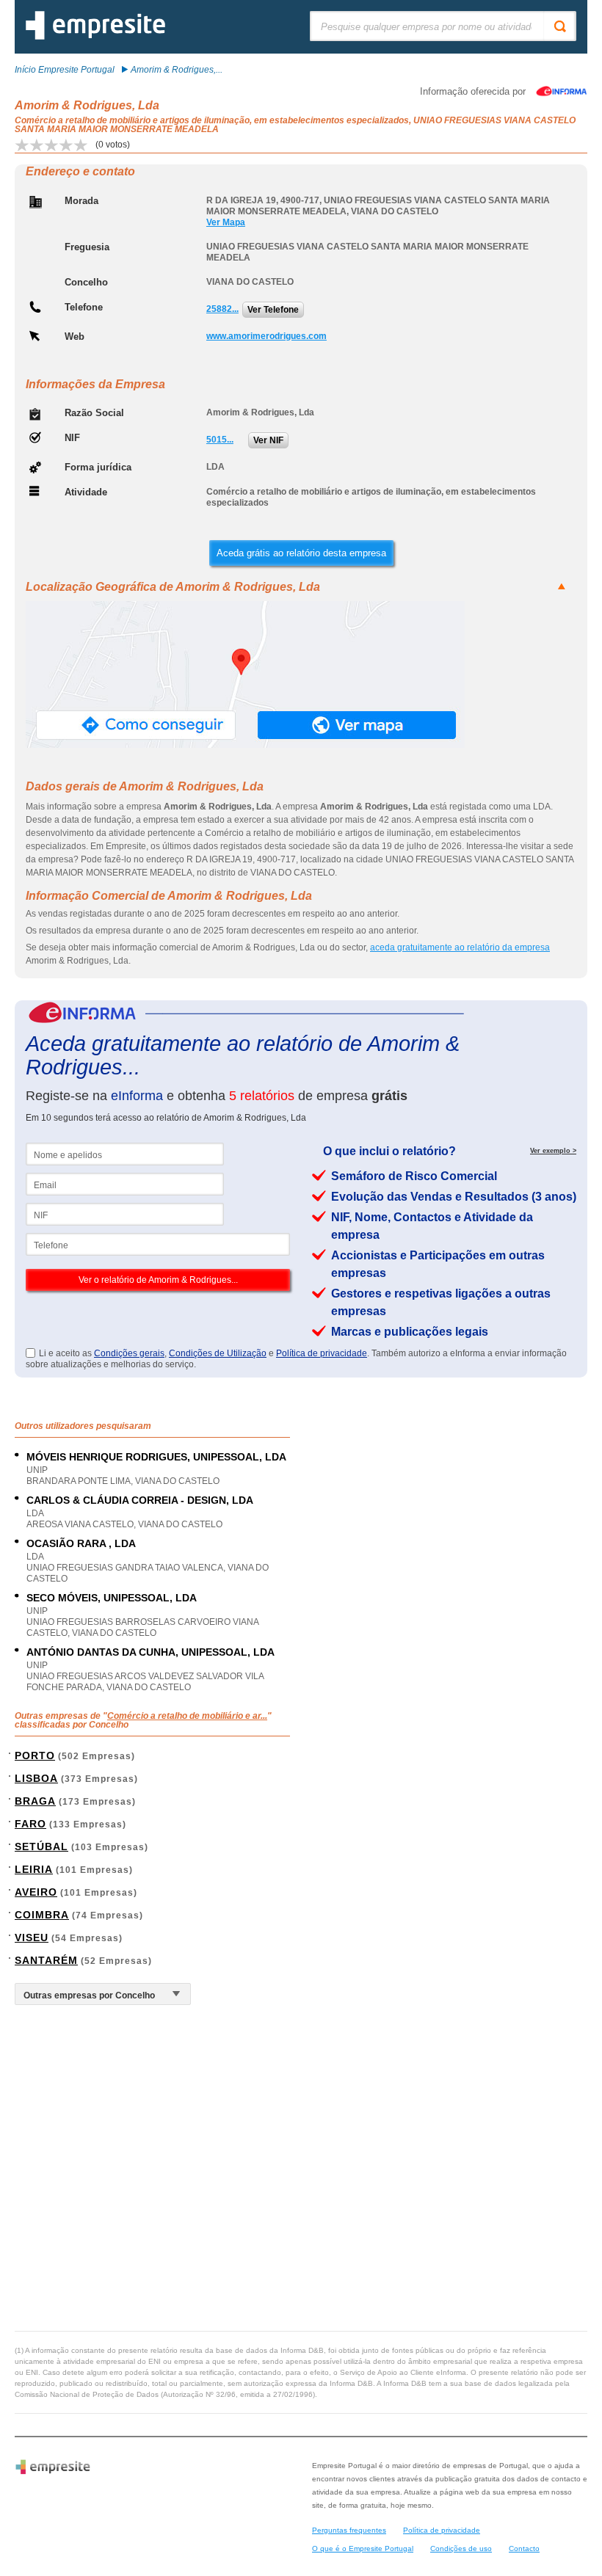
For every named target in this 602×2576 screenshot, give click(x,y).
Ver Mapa (226, 222)
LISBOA (36, 1778)
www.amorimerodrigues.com (266, 336)
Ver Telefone (273, 310)
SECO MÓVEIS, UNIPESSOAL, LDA (112, 1598)
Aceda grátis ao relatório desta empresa (301, 553)
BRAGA (35, 1801)
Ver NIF (268, 440)
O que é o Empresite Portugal (363, 2548)
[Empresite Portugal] (95, 37)
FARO (30, 1824)
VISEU (32, 1938)
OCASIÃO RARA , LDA (81, 1543)
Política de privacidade (322, 1353)
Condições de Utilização (218, 1353)
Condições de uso (461, 2548)
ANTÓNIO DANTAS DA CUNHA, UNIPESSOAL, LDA (150, 1652)
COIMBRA (42, 1915)
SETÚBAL (41, 1847)
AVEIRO (36, 1892)
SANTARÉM (46, 1960)
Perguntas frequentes (349, 2530)
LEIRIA (34, 1869)
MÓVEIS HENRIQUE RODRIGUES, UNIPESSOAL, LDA (156, 1457)
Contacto (524, 2548)
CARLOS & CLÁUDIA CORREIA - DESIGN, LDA (140, 1500)
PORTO (35, 1755)
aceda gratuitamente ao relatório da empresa (460, 947)
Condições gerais (129, 1353)
